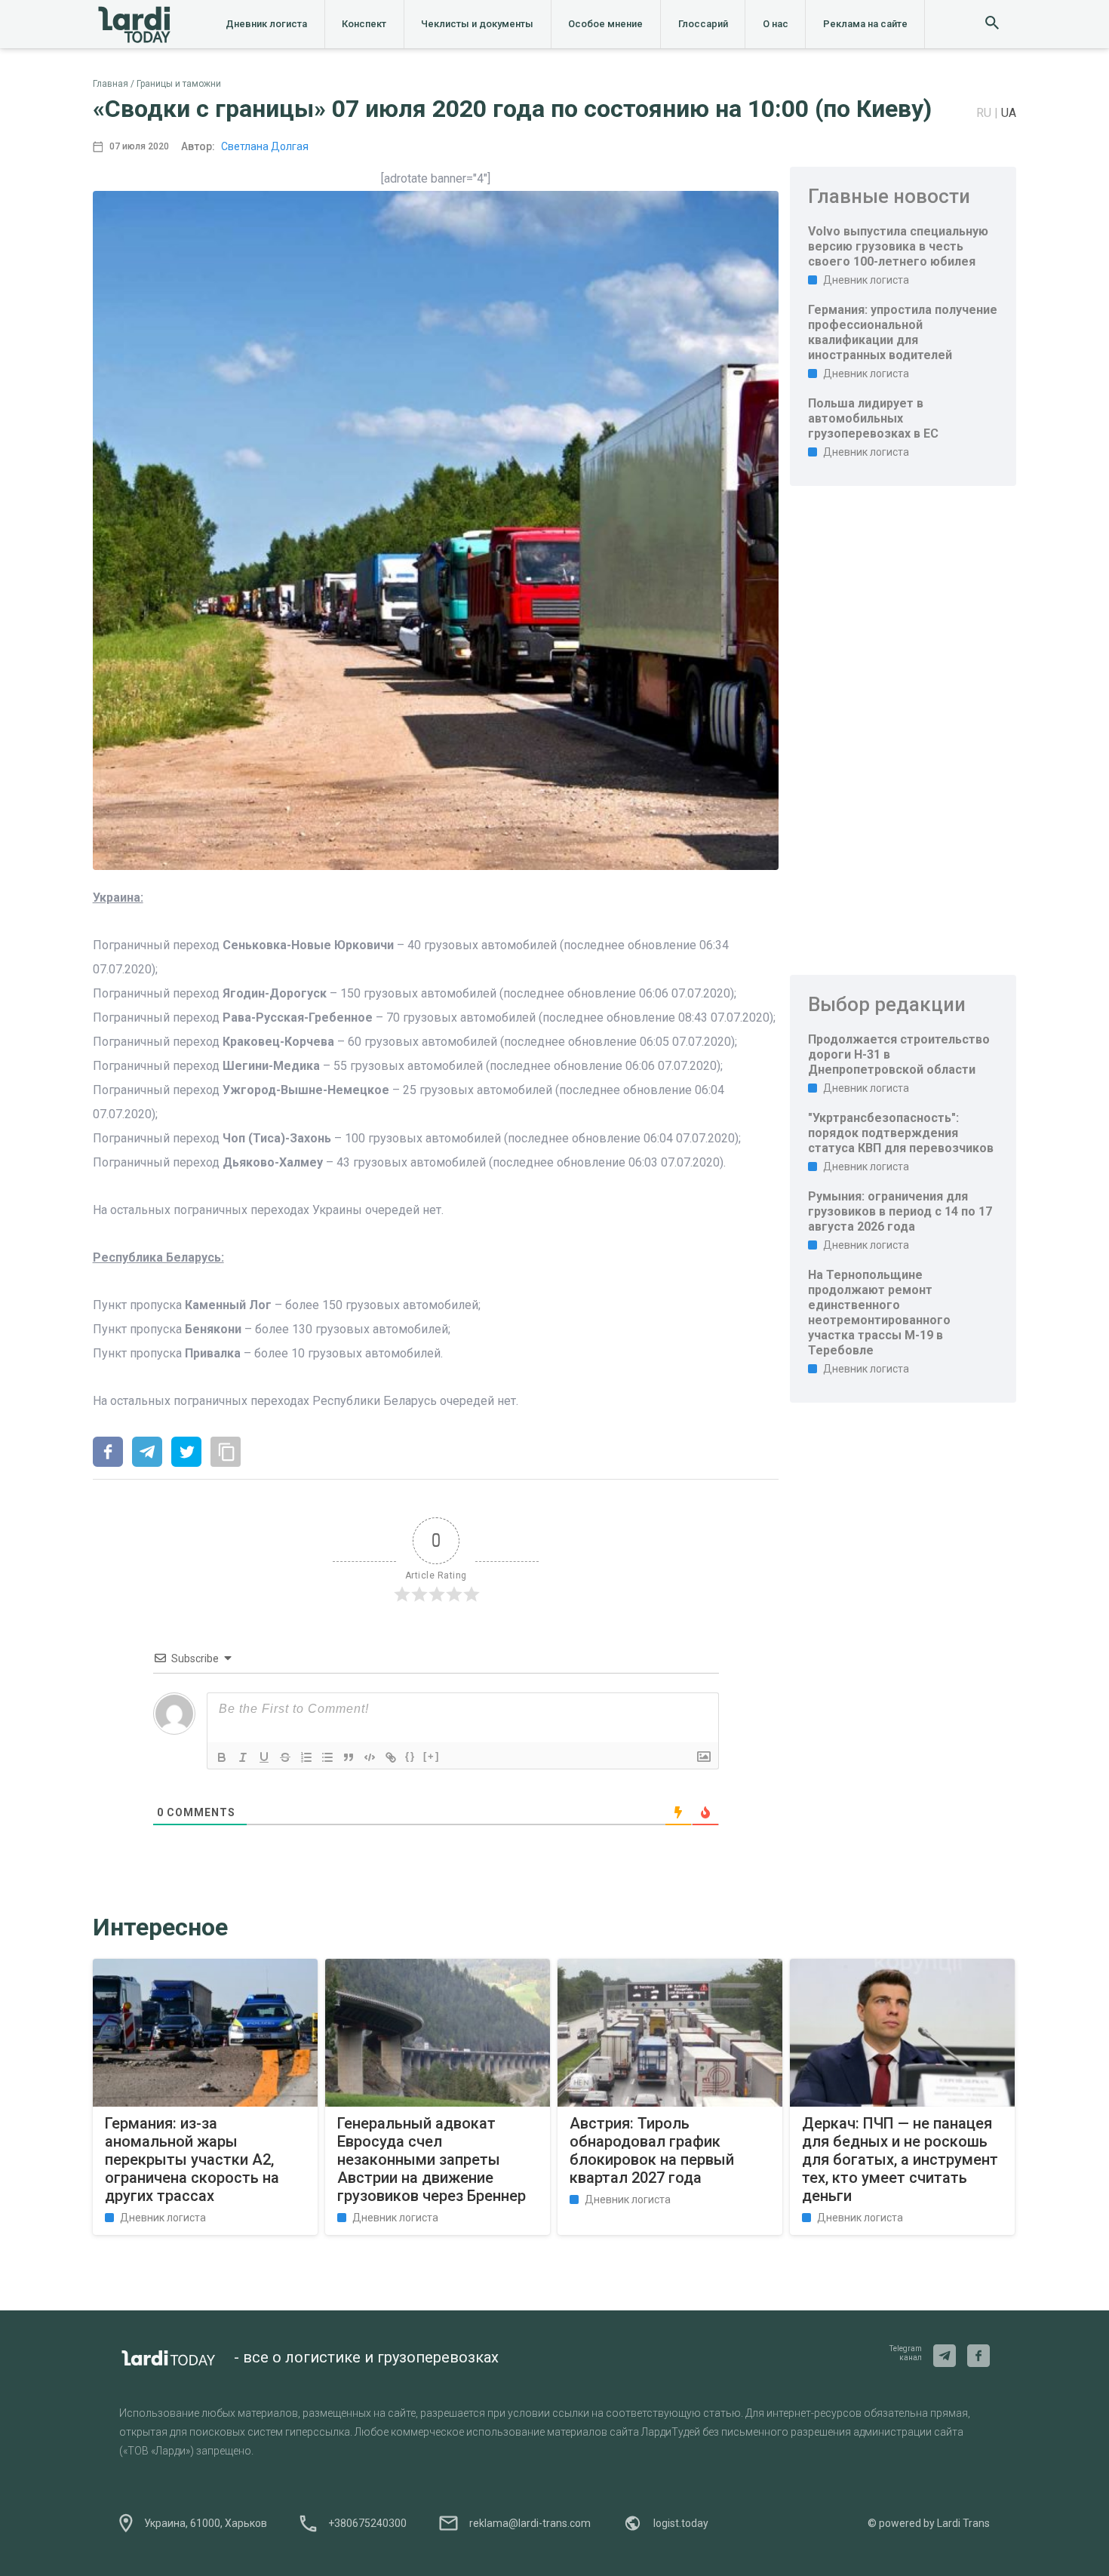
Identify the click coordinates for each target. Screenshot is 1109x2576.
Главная (111, 84)
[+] (432, 1756)
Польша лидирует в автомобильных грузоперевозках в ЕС (873, 418)
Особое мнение (605, 24)
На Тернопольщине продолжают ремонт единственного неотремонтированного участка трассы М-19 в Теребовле (879, 1313)
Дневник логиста (266, 24)
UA (1009, 113)
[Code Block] (370, 1757)
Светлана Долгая (265, 146)
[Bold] (222, 1757)
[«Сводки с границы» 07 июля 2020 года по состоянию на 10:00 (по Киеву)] (108, 1453)
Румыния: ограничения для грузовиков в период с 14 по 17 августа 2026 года (900, 1211)
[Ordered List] (306, 1757)
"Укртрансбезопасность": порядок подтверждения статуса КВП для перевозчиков (901, 1133)
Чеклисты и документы (477, 24)
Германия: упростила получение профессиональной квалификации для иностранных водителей (903, 332)
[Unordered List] (327, 1757)
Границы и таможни (179, 84)
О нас (776, 24)
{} (410, 1756)
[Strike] (285, 1757)
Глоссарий (703, 24)
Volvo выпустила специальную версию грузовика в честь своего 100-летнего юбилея (898, 246)
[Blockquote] (349, 1757)
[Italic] (243, 1757)
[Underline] (264, 1757)
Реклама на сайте (865, 24)
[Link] (391, 1757)
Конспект (364, 24)
